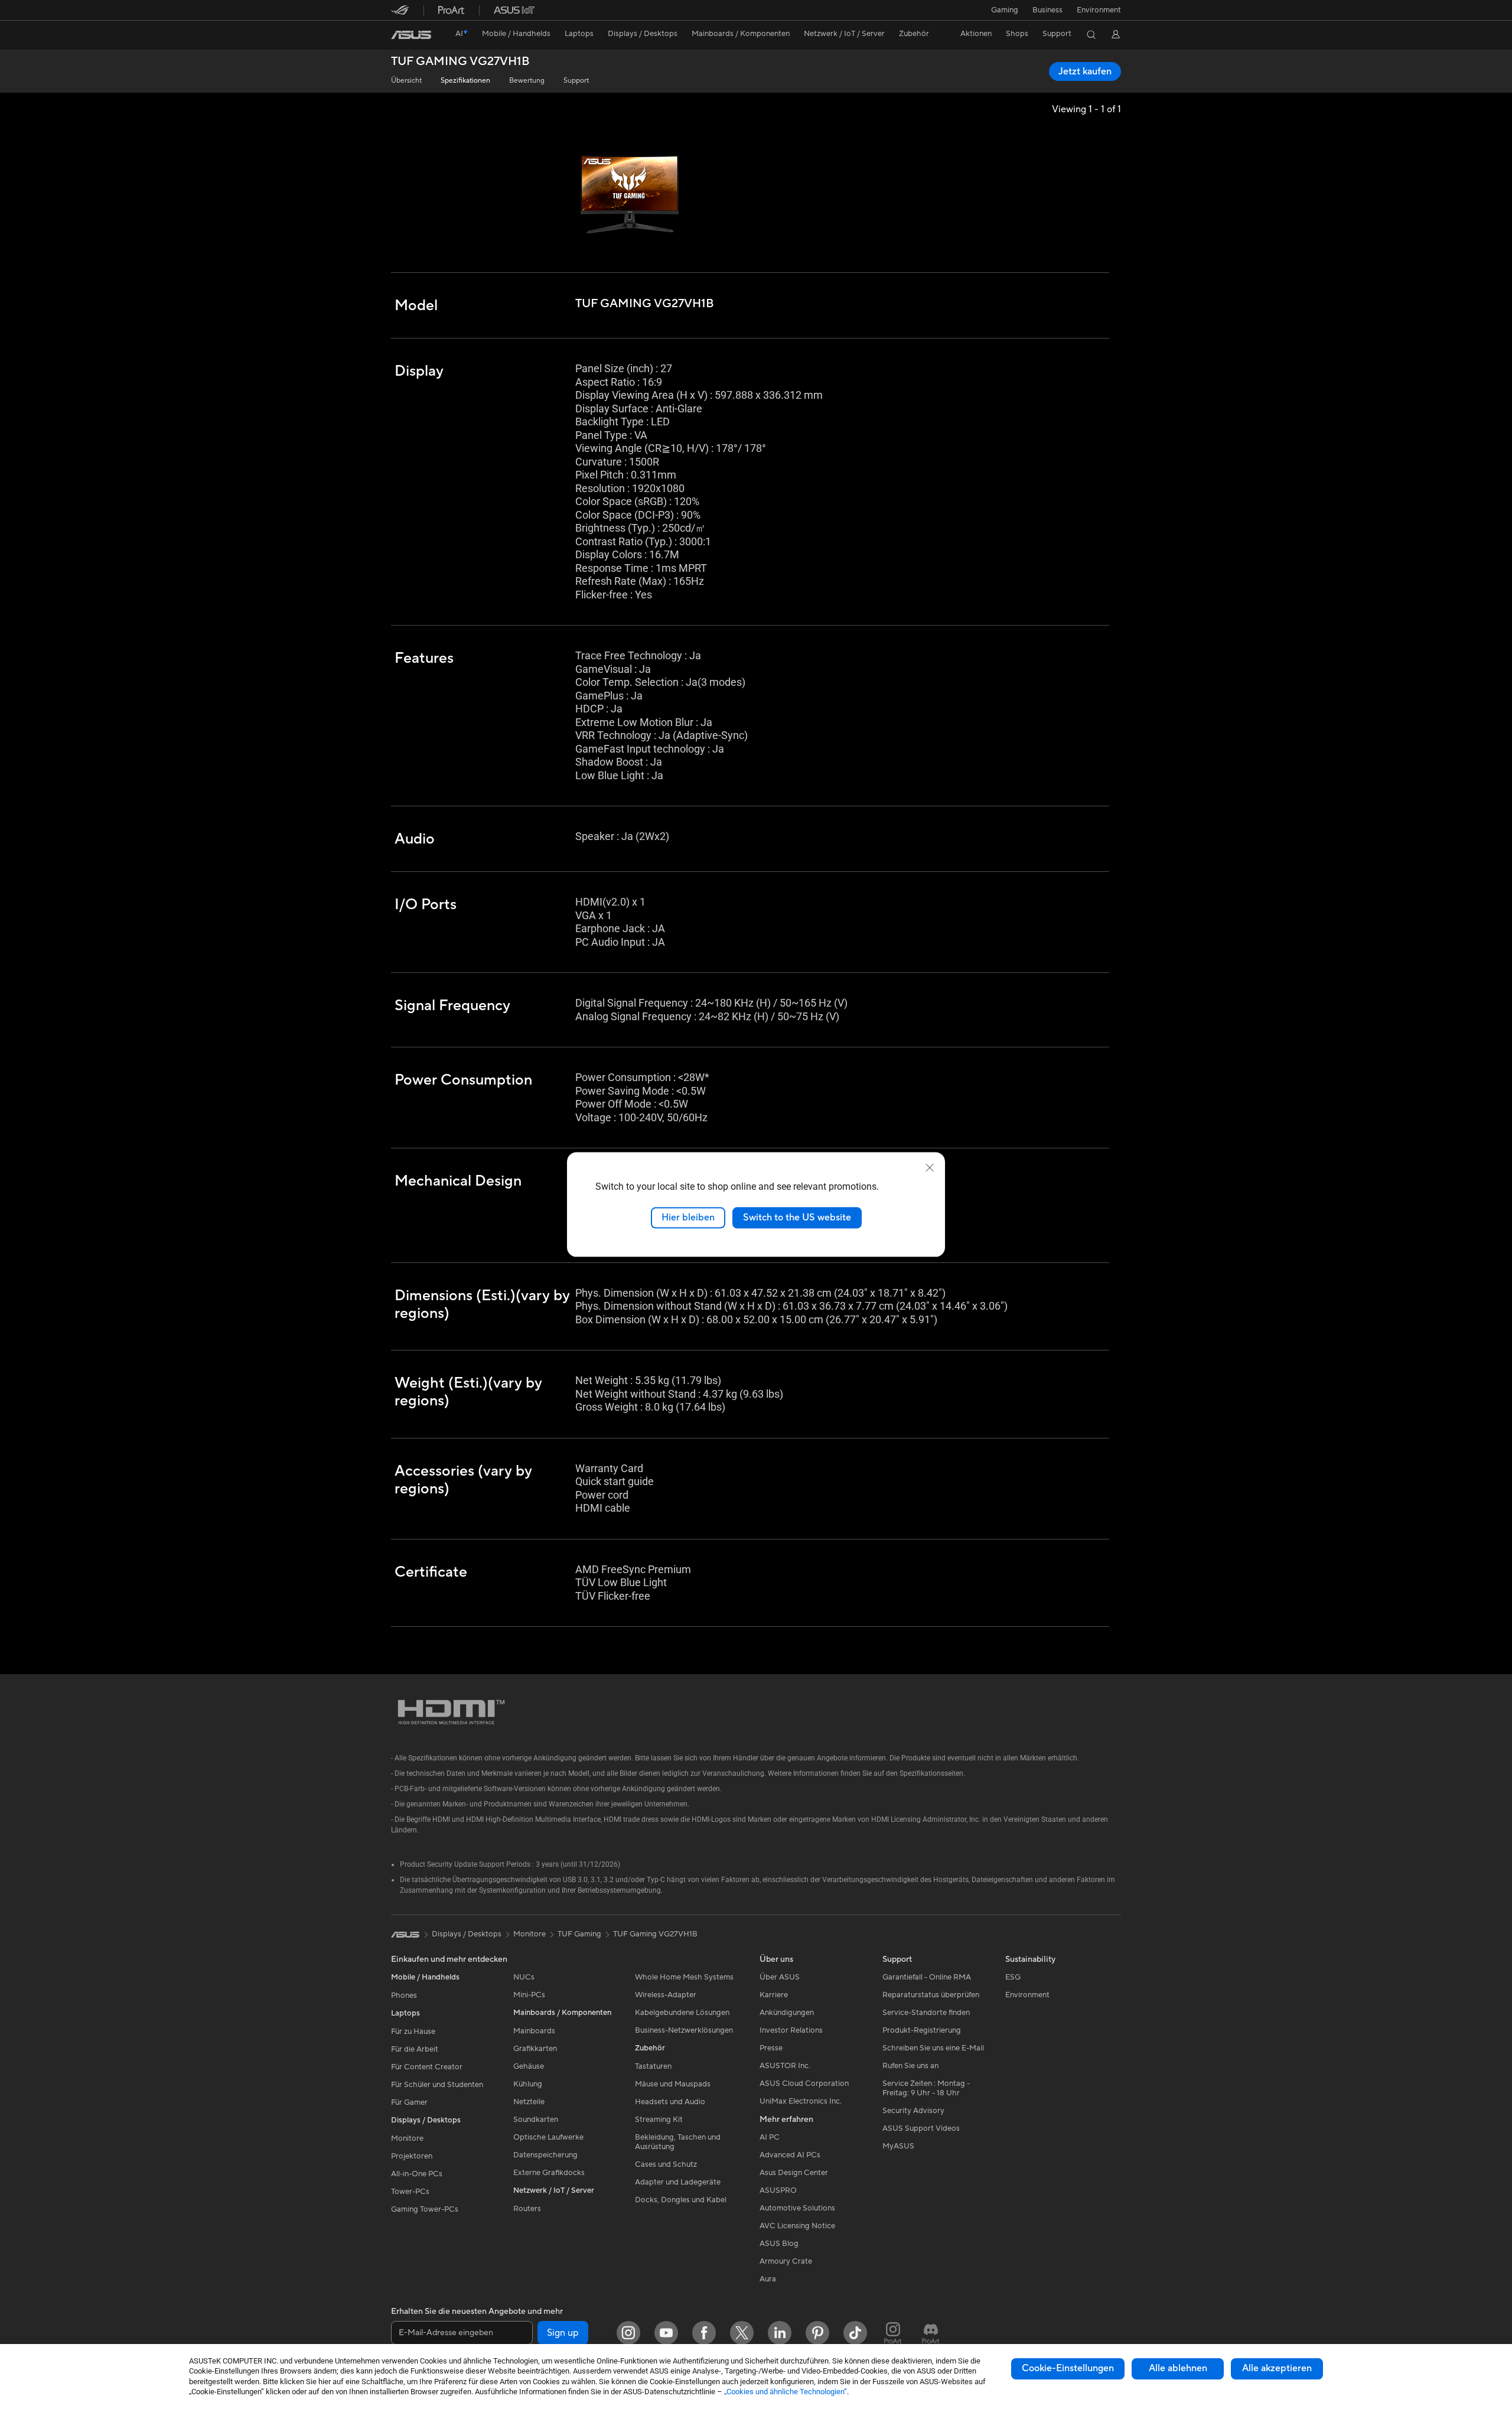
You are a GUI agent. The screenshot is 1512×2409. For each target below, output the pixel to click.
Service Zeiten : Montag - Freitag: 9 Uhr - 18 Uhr (926, 2088)
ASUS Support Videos (921, 2128)
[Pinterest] (817, 2333)
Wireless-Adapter (666, 1995)
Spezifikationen (465, 81)
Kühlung (528, 2084)
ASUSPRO (778, 2190)
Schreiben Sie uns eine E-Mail (933, 2048)
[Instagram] (628, 2333)
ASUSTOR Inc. (785, 2066)
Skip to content (398, 36)
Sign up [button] (563, 2333)
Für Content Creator (427, 2067)
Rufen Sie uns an (910, 2066)
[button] (1005, 10)
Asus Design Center (794, 2173)
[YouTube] (666, 2333)
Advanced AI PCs (790, 2155)
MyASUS (898, 2146)
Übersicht (406, 81)
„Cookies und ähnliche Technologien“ (786, 2392)
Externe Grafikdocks (549, 2173)
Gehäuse (529, 2066)
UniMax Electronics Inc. (801, 2101)
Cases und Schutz (666, 2164)
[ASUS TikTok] (855, 2333)
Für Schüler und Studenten (437, 2085)
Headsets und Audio (670, 2102)
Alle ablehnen (1178, 2368)
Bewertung (527, 81)
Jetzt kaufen (1085, 71)
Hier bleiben (688, 1217)
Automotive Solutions (797, 2208)
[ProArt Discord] (931, 2333)
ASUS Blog (779, 2244)
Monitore (407, 2138)
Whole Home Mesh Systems (684, 1977)
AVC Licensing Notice (797, 2226)
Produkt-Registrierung (922, 2030)
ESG (1013, 1977)
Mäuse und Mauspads (673, 2084)
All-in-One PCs (417, 2174)
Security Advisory (913, 2111)
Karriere (774, 1995)
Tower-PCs (410, 2192)
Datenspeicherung (545, 2155)
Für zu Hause (413, 2032)
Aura (768, 2279)
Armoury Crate (786, 2261)
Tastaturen (653, 2066)
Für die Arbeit (415, 2049)
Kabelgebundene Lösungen (682, 2013)
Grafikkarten (535, 2049)
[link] (411, 35)
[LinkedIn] (780, 2333)
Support (576, 81)
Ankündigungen (787, 2013)
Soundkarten (536, 2120)
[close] (930, 1168)
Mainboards (534, 2031)
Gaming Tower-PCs (425, 2209)
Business (1047, 10)
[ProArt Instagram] (893, 2333)
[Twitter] (742, 2333)
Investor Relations (791, 2030)
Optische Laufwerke (548, 2137)
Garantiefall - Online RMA (927, 1977)
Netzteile (529, 2102)
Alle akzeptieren (1277, 2368)
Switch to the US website (797, 1217)
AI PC (770, 2137)
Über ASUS (780, 1977)
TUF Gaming (579, 1934)
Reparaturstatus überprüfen (931, 1995)
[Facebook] (704, 2333)
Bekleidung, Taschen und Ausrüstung (678, 2142)
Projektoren (412, 2156)
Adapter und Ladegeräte (678, 2182)
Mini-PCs (529, 1995)
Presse (771, 2048)
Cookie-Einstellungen (1068, 2368)
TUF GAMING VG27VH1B (460, 62)
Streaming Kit (659, 2120)
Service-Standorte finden (926, 2013)
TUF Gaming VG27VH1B (655, 1934)
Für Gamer (409, 2102)
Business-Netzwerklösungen (684, 2030)
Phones (404, 1995)
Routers (527, 2209)
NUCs (524, 1977)
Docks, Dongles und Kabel (681, 2200)
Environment (1099, 10)
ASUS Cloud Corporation (804, 2084)
